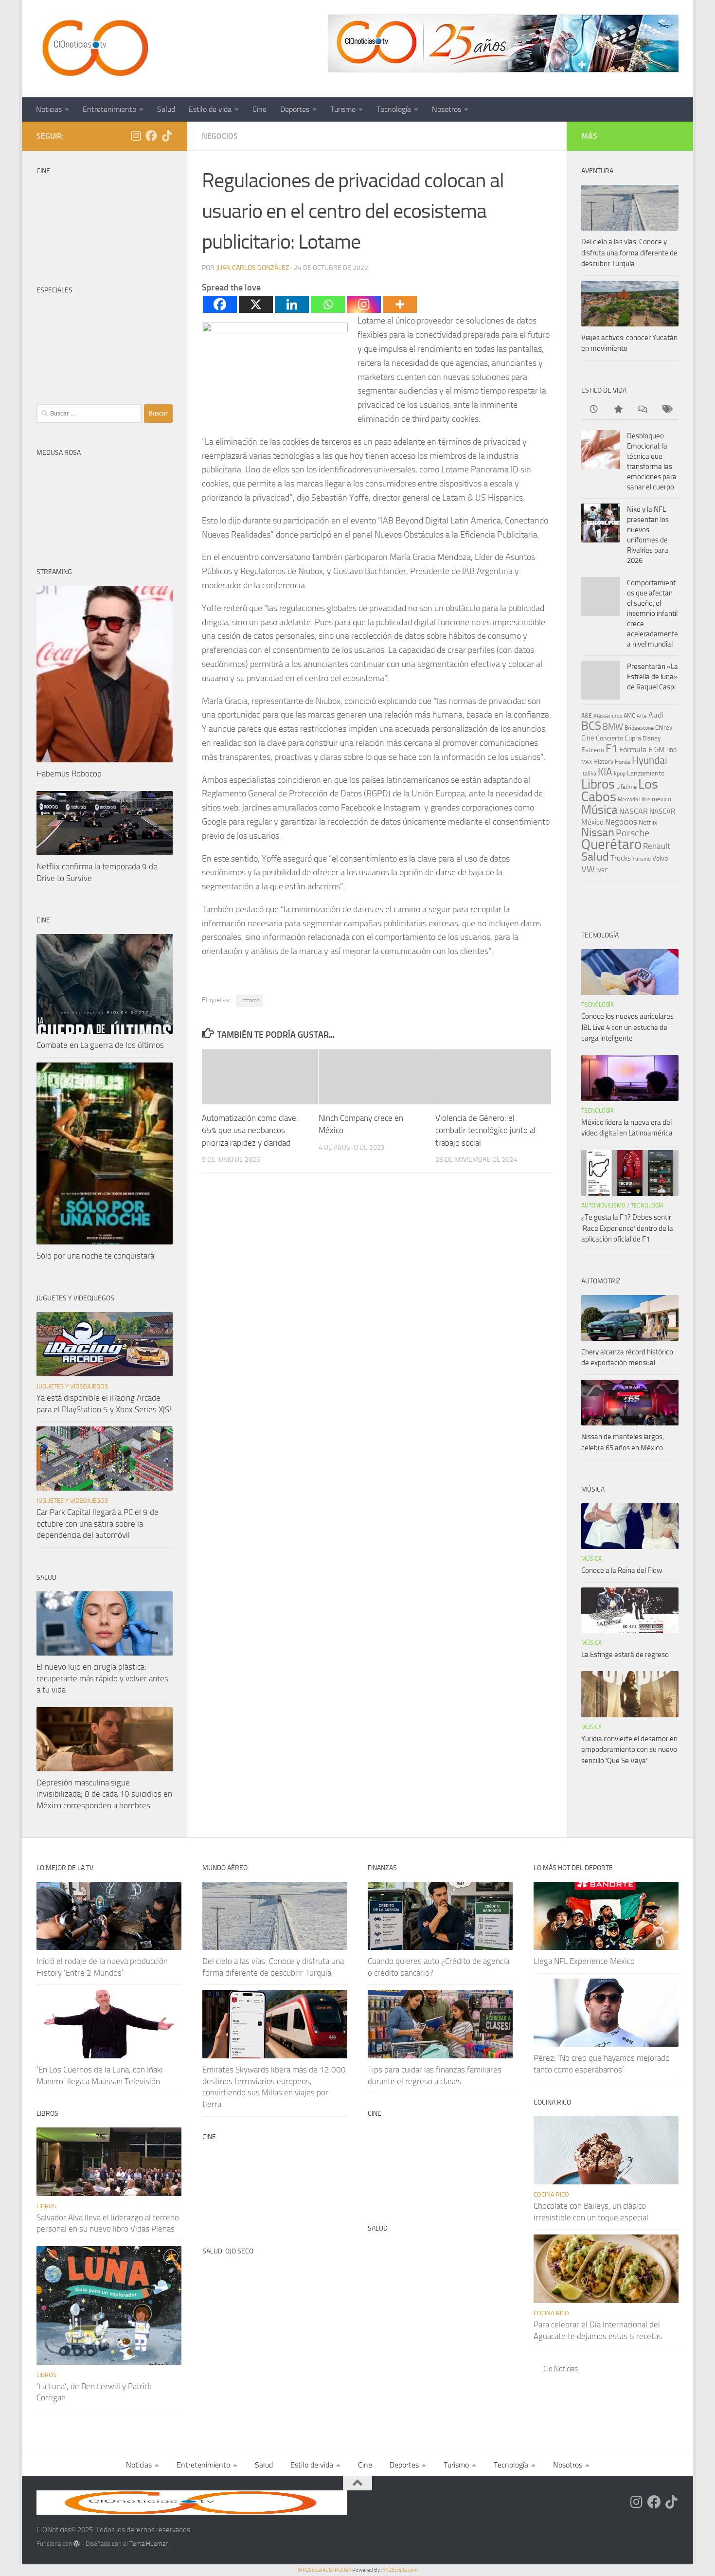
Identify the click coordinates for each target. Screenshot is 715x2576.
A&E (587, 716)
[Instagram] (364, 304)
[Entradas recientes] (593, 410)
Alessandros (608, 716)
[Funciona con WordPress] (77, 2544)
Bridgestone (639, 728)
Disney (652, 738)
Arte (642, 716)
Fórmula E (636, 749)
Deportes (295, 109)
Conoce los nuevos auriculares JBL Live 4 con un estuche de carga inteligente (627, 1027)
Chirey (664, 728)
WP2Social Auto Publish (324, 2570)
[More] (400, 304)
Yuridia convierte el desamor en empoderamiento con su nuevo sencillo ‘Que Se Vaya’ (629, 1750)
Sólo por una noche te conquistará (95, 1256)
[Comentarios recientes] (642, 410)
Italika (589, 774)
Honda (623, 762)
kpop (620, 773)
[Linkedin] (292, 304)
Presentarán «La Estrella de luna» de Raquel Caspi (652, 677)
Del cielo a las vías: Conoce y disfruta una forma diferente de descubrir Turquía (629, 253)
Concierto (609, 738)
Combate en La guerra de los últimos (100, 1045)
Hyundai (650, 760)
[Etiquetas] (666, 410)
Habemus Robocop (69, 774)
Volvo (660, 858)
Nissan (598, 832)
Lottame (250, 1000)
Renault (657, 846)
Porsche (633, 833)
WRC (602, 871)
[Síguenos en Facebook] (151, 136)
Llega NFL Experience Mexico (584, 1961)
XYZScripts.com (400, 2570)
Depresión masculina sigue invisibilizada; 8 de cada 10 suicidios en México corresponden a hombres (104, 1794)
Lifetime (626, 786)
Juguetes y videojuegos (72, 1386)
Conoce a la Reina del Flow (622, 1570)
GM (660, 750)
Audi (656, 715)
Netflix (648, 822)
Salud (166, 109)
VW (588, 869)
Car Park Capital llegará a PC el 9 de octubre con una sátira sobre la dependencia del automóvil (98, 1523)
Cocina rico (551, 2194)
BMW (613, 727)
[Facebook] (220, 304)
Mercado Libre (634, 800)
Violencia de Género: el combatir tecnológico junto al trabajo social (485, 1130)
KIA (605, 772)
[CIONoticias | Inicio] (93, 49)
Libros (598, 784)
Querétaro (611, 844)
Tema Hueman (149, 2544)
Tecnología (394, 109)
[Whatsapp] (328, 304)
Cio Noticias (561, 2369)
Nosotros (447, 109)
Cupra (633, 738)
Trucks (621, 858)
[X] (256, 304)
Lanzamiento (646, 773)
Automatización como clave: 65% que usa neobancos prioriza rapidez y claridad (250, 1130)
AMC (629, 716)
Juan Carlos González (253, 268)
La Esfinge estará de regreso (625, 1655)
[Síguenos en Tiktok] (167, 136)
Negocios (220, 136)
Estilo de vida (210, 109)
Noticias (49, 109)
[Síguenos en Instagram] (136, 136)
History (603, 762)
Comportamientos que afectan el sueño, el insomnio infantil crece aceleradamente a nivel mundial (652, 613)
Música (599, 810)
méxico (661, 799)
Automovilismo (603, 1206)
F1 (612, 748)
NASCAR (634, 811)
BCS (591, 726)
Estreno (593, 750)
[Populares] (618, 410)
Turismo (343, 109)
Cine (259, 109)
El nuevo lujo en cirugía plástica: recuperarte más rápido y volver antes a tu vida (102, 1678)
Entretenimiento (109, 109)
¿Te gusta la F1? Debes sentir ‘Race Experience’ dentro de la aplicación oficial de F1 (627, 1228)
